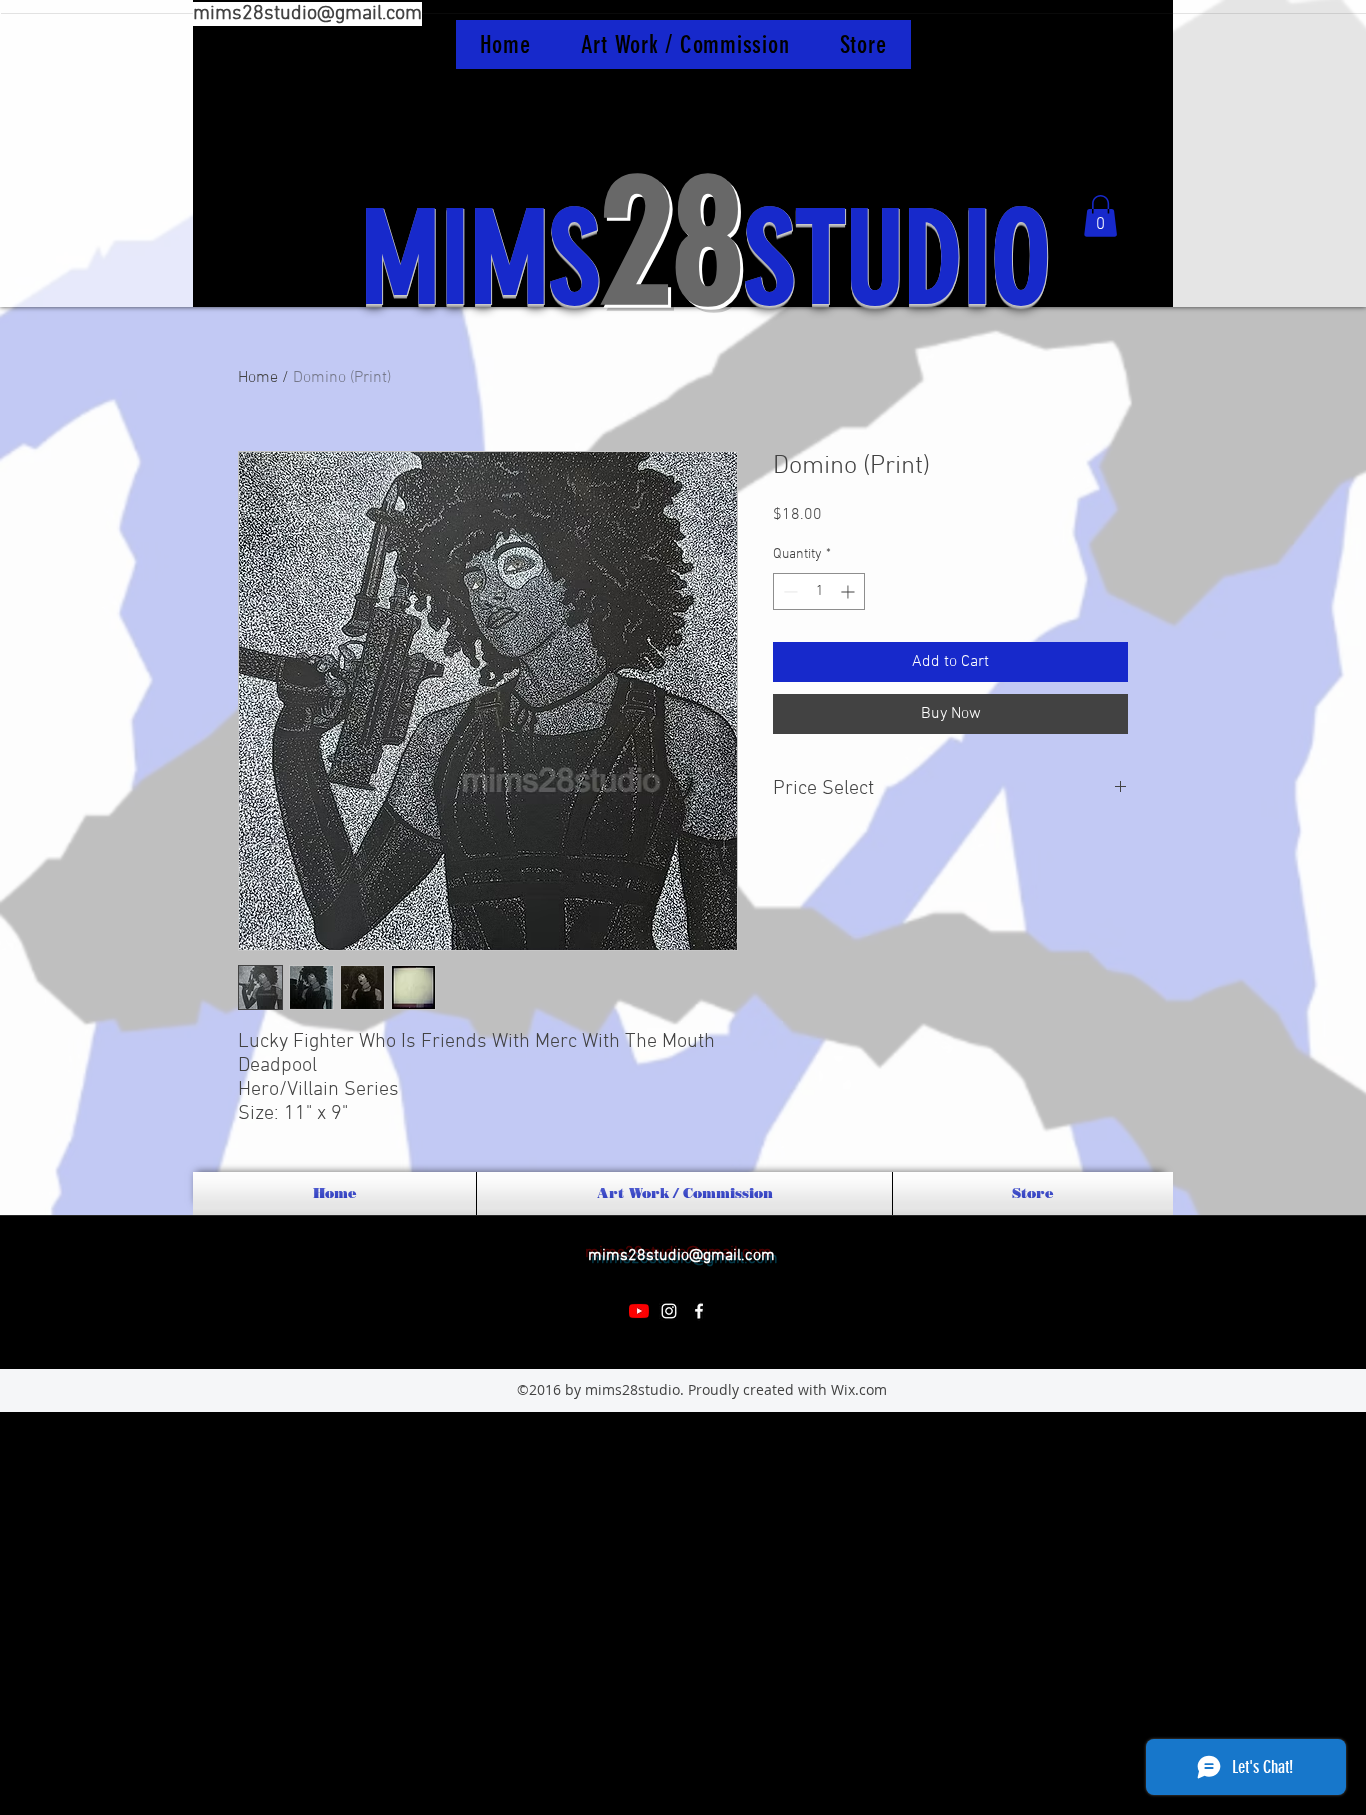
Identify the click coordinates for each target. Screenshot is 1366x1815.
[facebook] (699, 1311)
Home (258, 378)
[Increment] (849, 591)
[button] (1100, 216)
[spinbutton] (819, 591)
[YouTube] (639, 1311)
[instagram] (669, 1311)
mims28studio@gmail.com (307, 14)
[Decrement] (788, 591)
